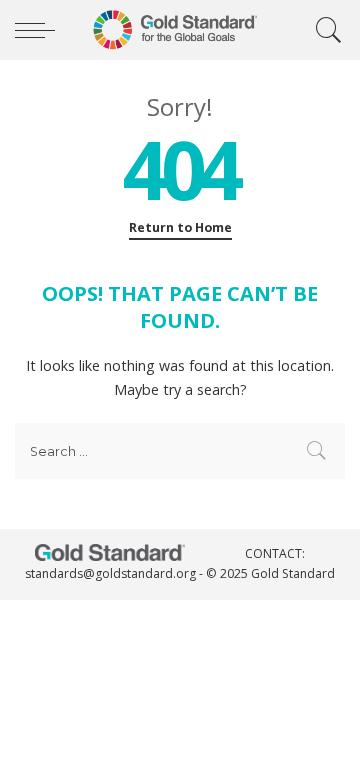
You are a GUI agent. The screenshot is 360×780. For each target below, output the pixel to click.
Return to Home (180, 227)
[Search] (324, 30)
